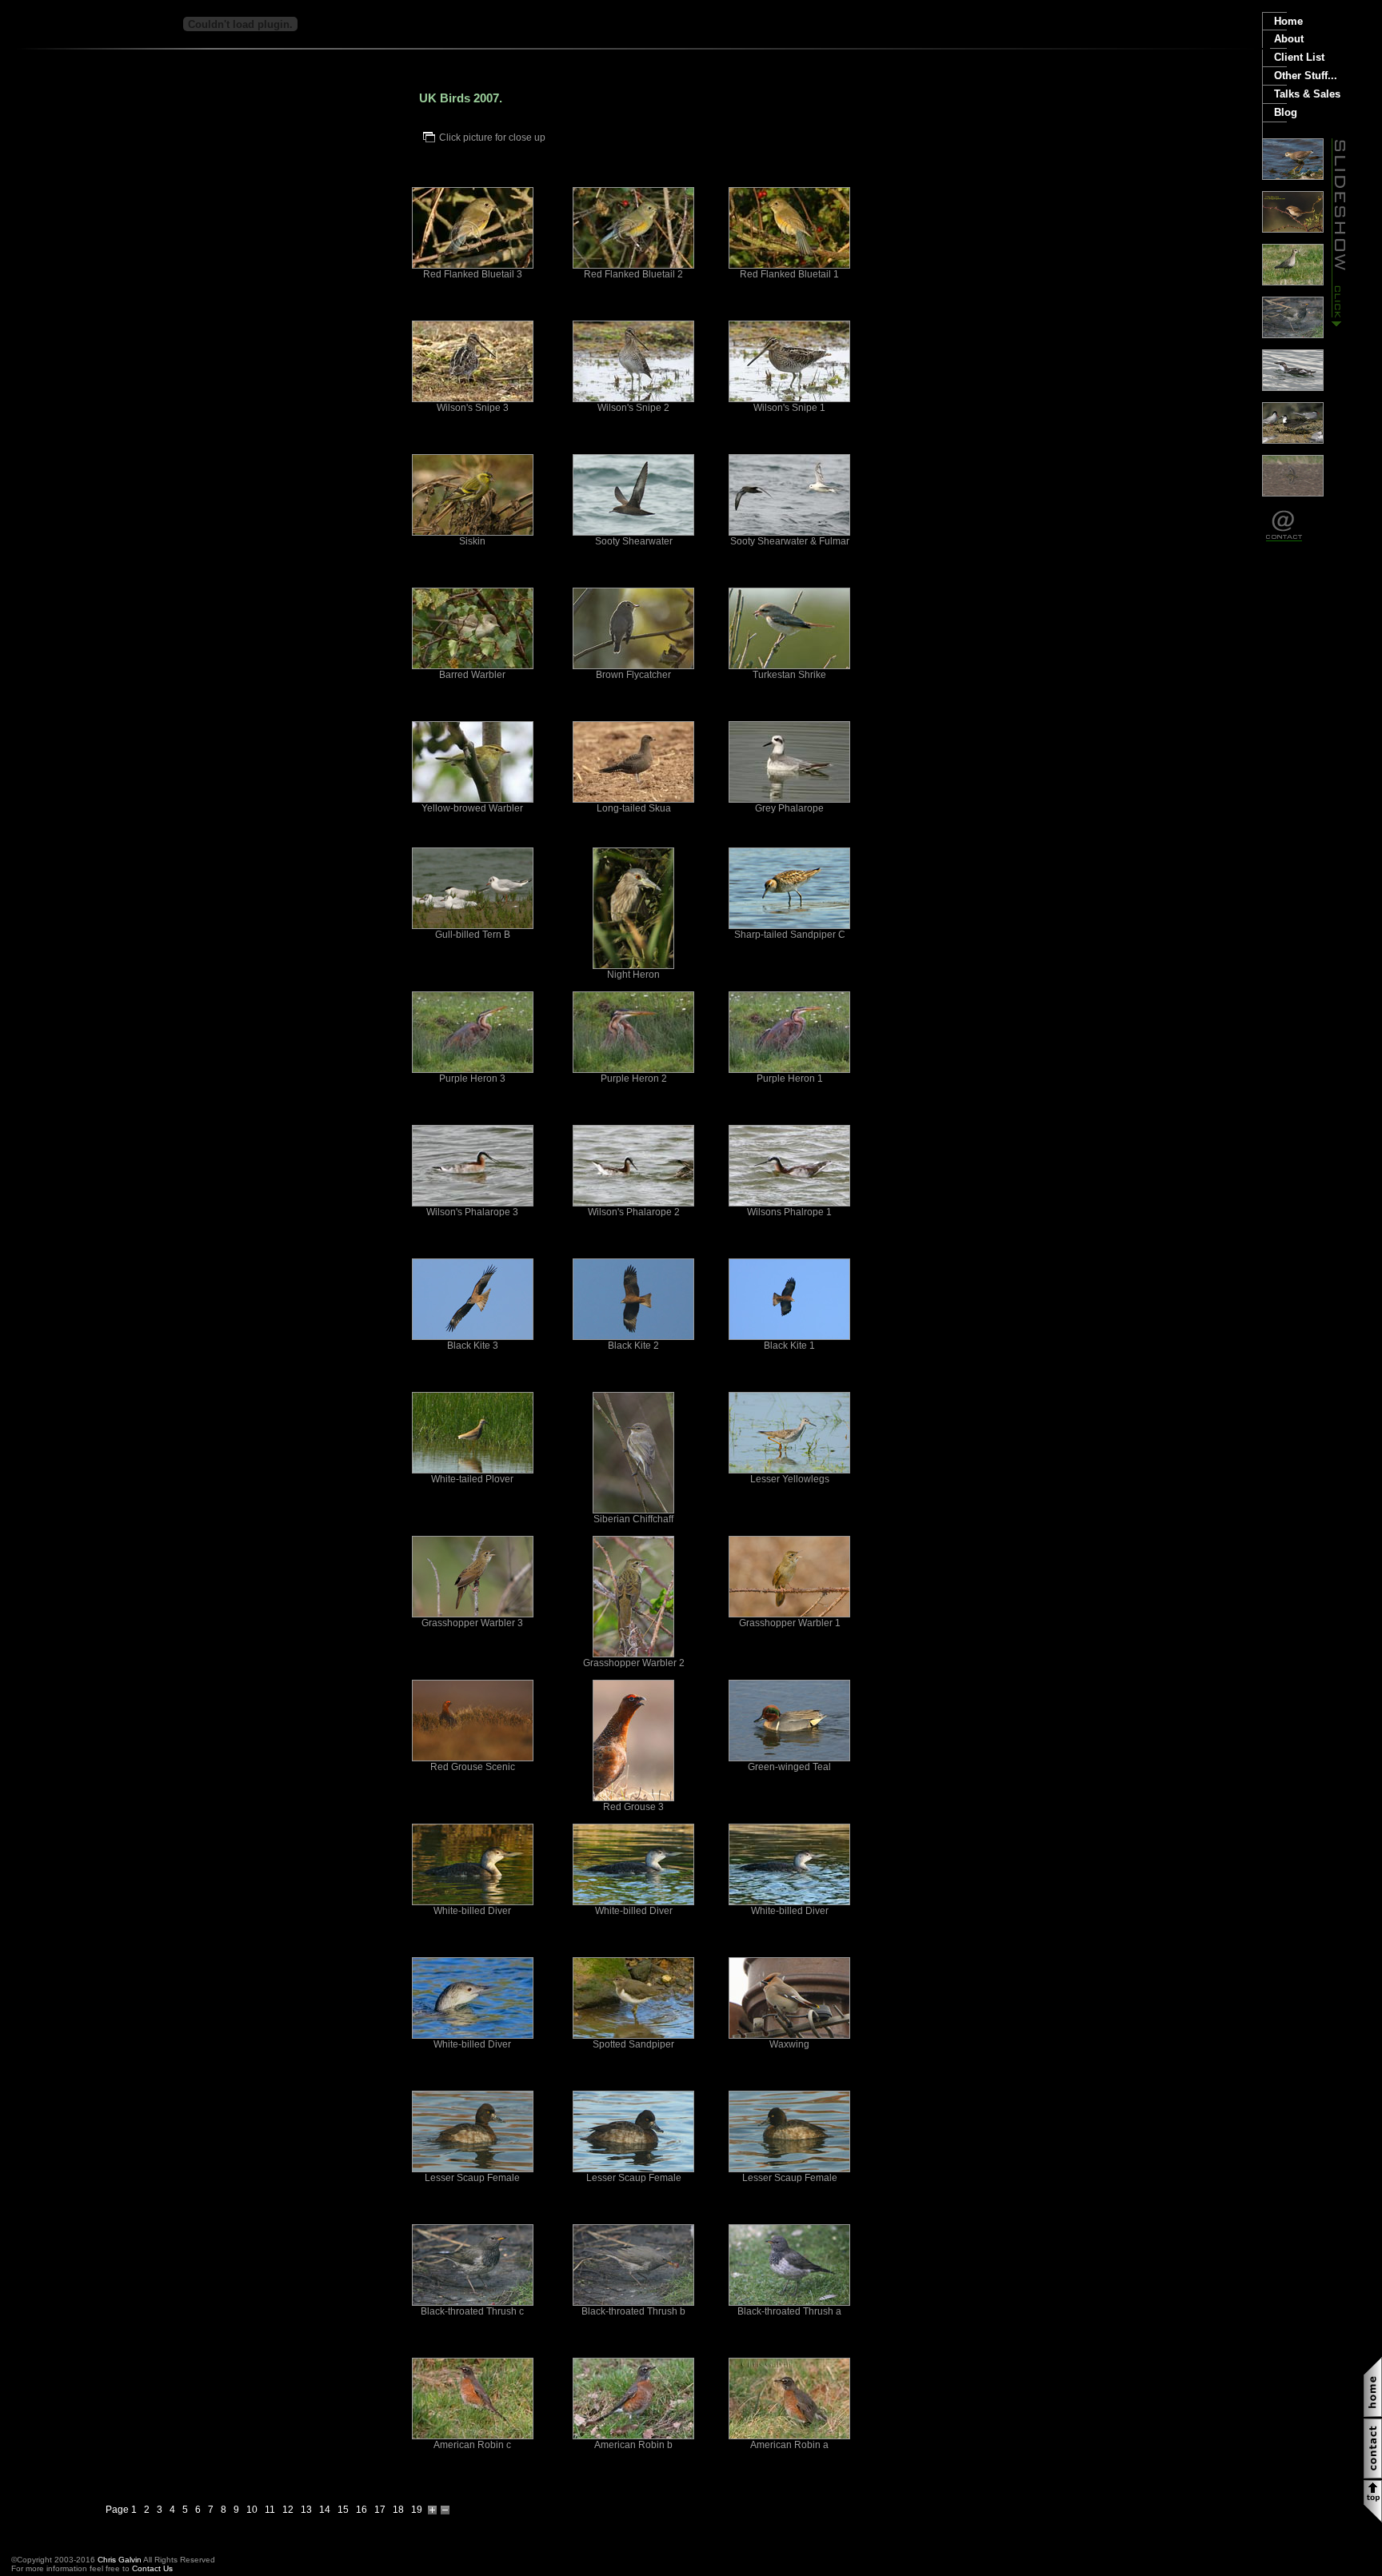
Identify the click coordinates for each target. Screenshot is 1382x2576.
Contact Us (152, 2568)
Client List (1299, 57)
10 (252, 2510)
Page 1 (121, 2510)
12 (288, 2510)
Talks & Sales (1307, 94)
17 (380, 2510)
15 (343, 2510)
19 (417, 2510)
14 (325, 2510)
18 (398, 2510)
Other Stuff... (1306, 76)
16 (361, 2510)
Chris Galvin (120, 2560)
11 (270, 2510)
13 (306, 2510)
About (1289, 39)
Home (1288, 21)
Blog (1286, 112)
